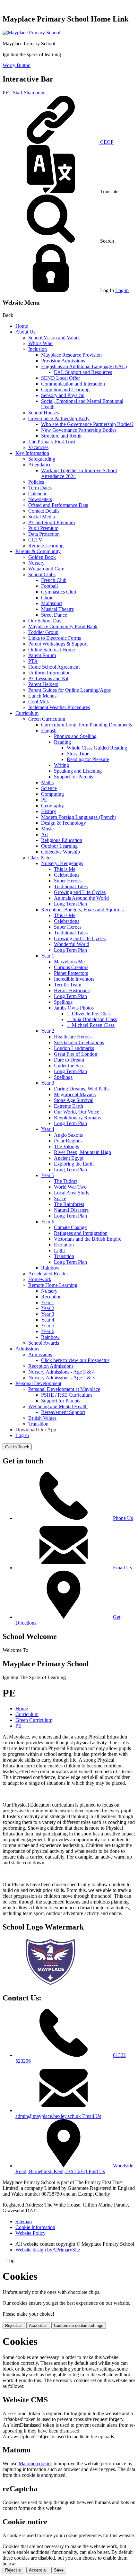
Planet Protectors (71, 973)
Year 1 (48, 956)
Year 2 (48, 1031)
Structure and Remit (61, 436)
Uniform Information (49, 673)
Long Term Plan (70, 904)
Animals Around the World (81, 898)
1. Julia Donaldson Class (92, 1019)
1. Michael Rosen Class (91, 1025)
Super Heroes (68, 881)
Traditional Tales (71, 886)
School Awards (44, 1343)
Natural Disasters (71, 1210)
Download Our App (36, 1430)
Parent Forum (42, 655)
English (49, 730)
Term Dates (40, 488)
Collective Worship (60, 852)
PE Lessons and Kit (48, 678)
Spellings (63, 1002)
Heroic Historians (72, 990)
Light (59, 1250)
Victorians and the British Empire (88, 1239)
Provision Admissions (63, 361)
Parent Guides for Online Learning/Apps (69, 690)
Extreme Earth (69, 1106)
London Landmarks (74, 1048)
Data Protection (44, 534)
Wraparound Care (46, 569)
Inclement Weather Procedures (59, 707)
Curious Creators (71, 967)
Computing (52, 794)
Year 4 (48, 1129)
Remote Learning (46, 546)
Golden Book (42, 557)
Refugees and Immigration (81, 1233)
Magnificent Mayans (75, 1094)
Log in (122, 290)
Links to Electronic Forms (55, 638)
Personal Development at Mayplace (64, 1389)
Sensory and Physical (63, 395)
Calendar (37, 494)
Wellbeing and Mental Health (58, 1406)
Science (49, 788)
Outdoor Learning (59, 846)
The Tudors (66, 1181)
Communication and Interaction (73, 384)
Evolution (64, 1245)
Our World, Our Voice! (77, 1112)
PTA (33, 661)
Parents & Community (38, 551)
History (49, 811)
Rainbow (50, 1268)
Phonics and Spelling (75, 736)
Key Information (32, 453)
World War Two (70, 1187)
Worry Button (17, 65)
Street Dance (54, 615)
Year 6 (48, 1222)
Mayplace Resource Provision (71, 355)
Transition (64, 1256)
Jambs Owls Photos (74, 1008)
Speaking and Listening (78, 771)
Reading (62, 742)
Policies (36, 482)
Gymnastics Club (59, 592)
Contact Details (44, 511)
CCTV (35, 540)
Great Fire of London (76, 1054)
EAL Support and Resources (83, 372)
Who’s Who (40, 343)
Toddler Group (43, 632)
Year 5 (48, 1175)
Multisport (52, 603)
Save (59, 2570)
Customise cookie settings (79, 2325)
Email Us (122, 1568)
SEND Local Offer (60, 378)
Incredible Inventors (74, 979)
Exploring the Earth (74, 1164)
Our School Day (45, 621)
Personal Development (38, 1383)
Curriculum (27, 713)
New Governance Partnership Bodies (79, 430)
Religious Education (62, 840)
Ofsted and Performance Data (58, 505)
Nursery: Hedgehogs (62, 863)
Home (22, 326)
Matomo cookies (35, 2463)
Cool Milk (39, 702)
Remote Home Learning (53, 1285)
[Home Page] (31, 33)
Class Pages (40, 858)
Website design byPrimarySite (48, 2250)
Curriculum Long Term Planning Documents (86, 725)
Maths (47, 782)
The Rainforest (69, 1204)
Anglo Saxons (68, 1135)
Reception (51, 1297)
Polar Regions (68, 1141)
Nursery (36, 563)
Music (47, 829)
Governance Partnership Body (59, 418)
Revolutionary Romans (77, 1118)
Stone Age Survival (74, 1100)
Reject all (14, 2325)
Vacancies (38, 447)
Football (49, 586)
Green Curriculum (47, 719)
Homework (40, 1279)
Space (60, 1198)
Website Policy (30, 2233)
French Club (54, 580)
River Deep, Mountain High (82, 1152)
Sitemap (24, 2221)
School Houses (43, 413)
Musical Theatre (57, 609)
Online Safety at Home (52, 650)
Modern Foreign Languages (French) (79, 817)
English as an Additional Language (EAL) (84, 366)
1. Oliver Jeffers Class (89, 1014)
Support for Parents (73, 777)
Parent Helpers (43, 684)
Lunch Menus (42, 696)
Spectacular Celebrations (79, 1042)
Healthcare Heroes (73, 1037)
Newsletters (40, 499)
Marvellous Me (69, 962)
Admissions (27, 1349)
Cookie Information (35, 2227)
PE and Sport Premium (52, 522)
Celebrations (67, 875)
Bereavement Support (63, 1412)
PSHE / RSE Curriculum (66, 1395)
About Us (25, 332)
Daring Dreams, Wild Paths (82, 1089)
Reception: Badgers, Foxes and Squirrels (82, 910)
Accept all (38, 2325)
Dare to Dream (69, 1060)
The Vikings (66, 1146)
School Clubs (42, 574)
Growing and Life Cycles (80, 892)
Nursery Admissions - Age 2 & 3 (61, 1378)
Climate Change (70, 1227)
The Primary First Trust (52, 442)
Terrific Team (68, 985)
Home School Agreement (54, 667)
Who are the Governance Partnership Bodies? (87, 424)
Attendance (40, 465)
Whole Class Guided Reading (97, 748)
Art (44, 834)
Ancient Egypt (69, 1158)
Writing (61, 765)
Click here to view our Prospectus (75, 1360)
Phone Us (123, 1518)
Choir (47, 598)
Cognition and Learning (65, 390)
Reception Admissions (51, 1366)
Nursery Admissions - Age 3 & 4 (61, 1372)
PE (44, 800)
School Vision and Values (54, 338)
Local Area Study (72, 1193)
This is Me (65, 869)
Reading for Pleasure (88, 759)
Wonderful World (72, 944)
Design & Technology (64, 823)
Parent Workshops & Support (58, 644)
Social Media (42, 517)
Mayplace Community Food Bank (63, 626)
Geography (52, 806)
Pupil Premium (43, 528)
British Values (42, 1418)
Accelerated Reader (48, 1274)
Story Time (78, 754)
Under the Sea (68, 1066)
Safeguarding (42, 459)
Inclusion (38, 349)
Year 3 (48, 1083)
